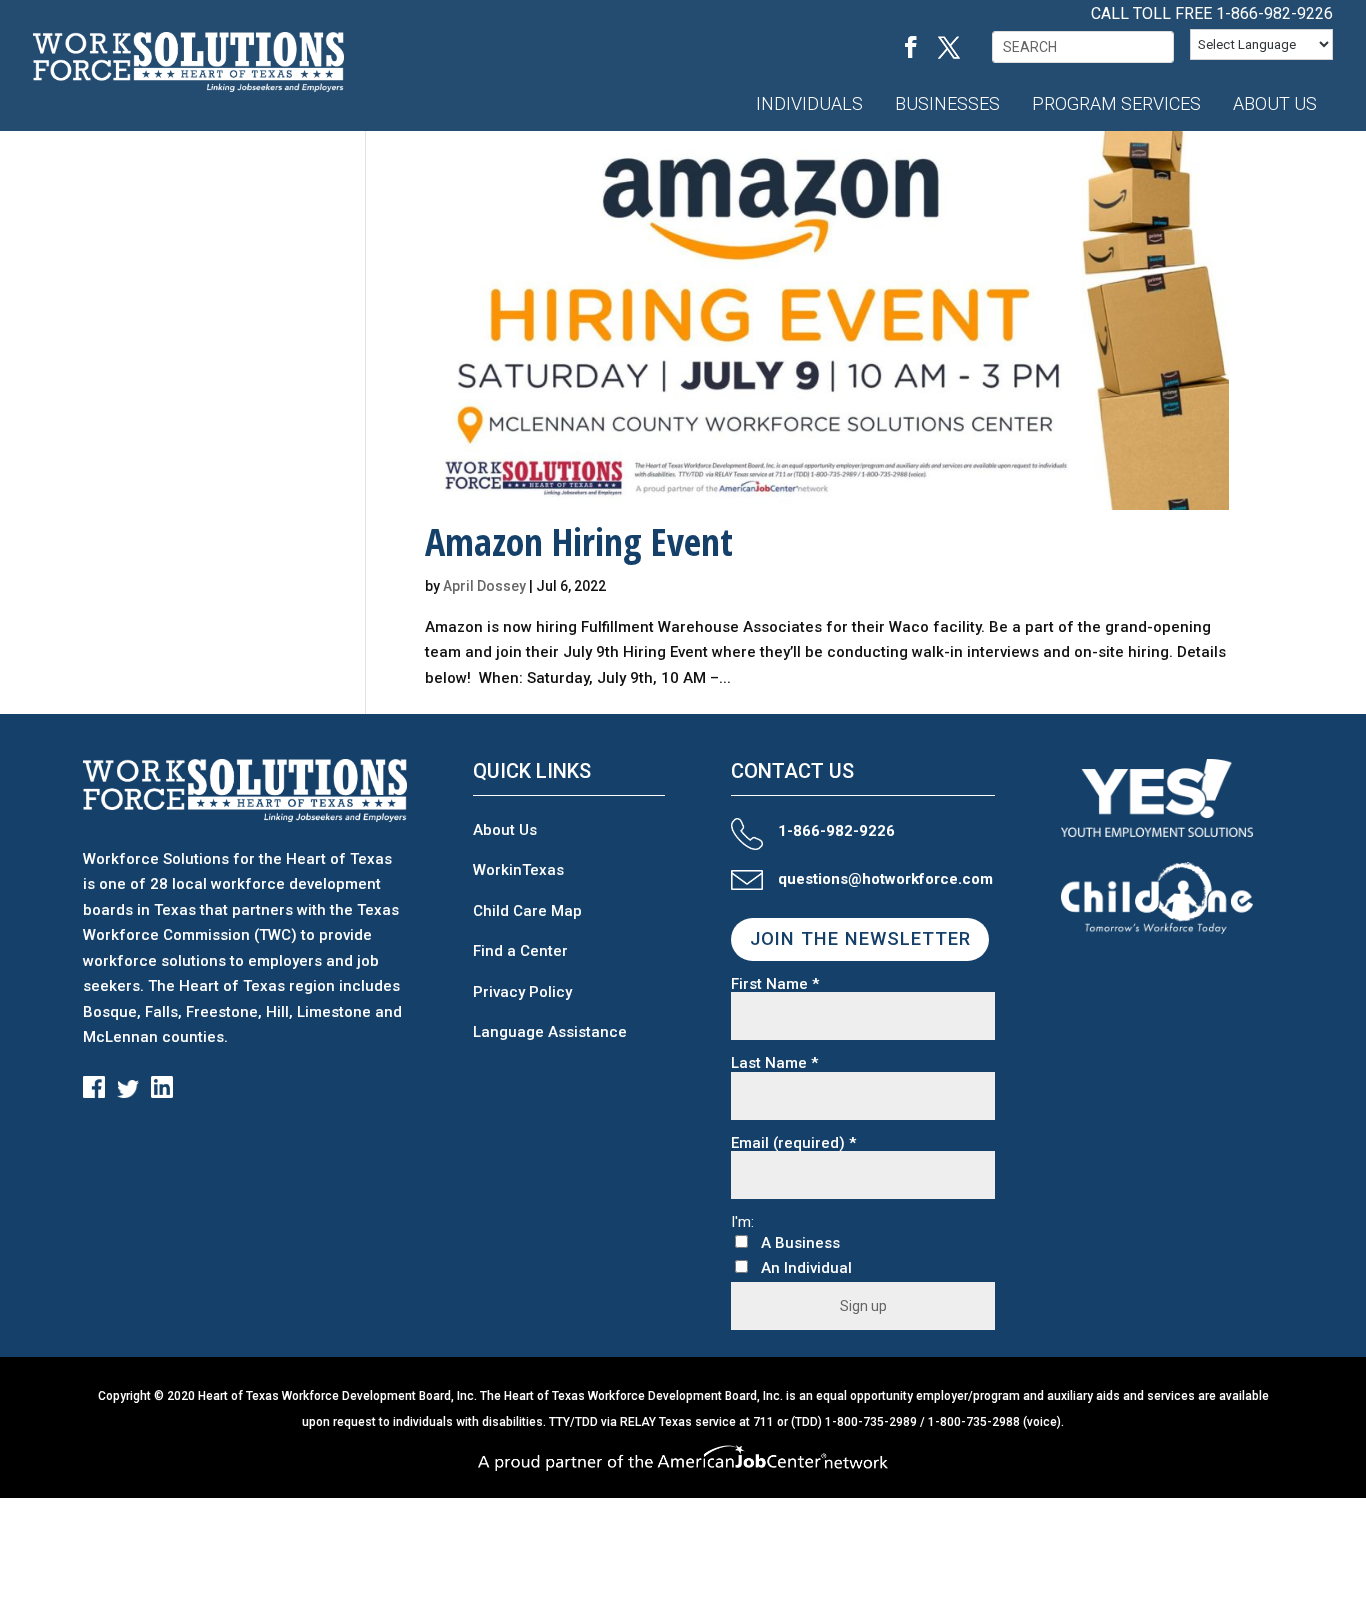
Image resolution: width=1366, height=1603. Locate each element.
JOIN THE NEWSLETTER (860, 939)
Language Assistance (550, 1032)
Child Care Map (527, 911)
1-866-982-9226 (1274, 13)
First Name (775, 984)
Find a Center (520, 951)
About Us (505, 830)
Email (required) (793, 1143)
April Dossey (484, 586)
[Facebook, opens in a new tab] (911, 47)
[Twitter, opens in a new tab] (949, 47)
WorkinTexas (518, 870)
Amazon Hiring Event (579, 541)
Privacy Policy (522, 992)
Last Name (774, 1063)
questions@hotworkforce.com (885, 879)
